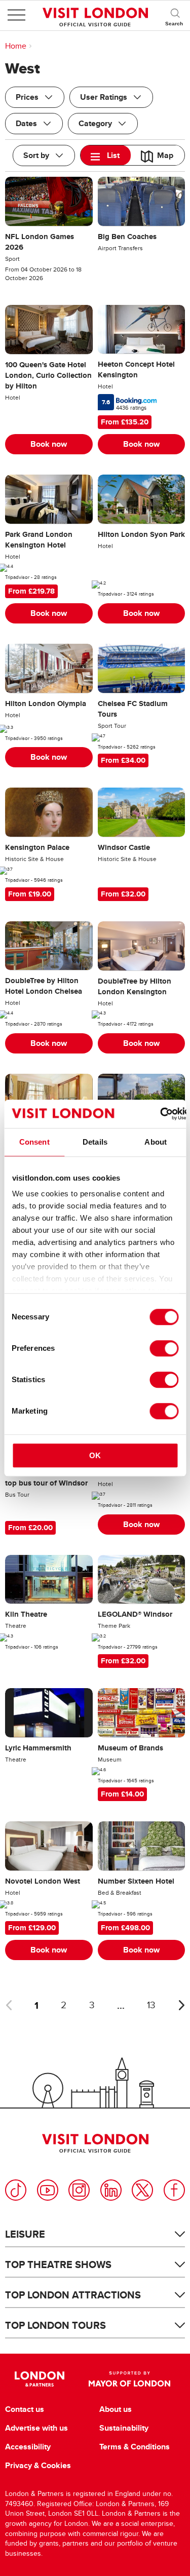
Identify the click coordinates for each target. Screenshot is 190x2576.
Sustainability (124, 2428)
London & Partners (40, 2379)
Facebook (174, 2190)
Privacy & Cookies (38, 2466)
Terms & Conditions (135, 2447)
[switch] (164, 1348)
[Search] (175, 15)
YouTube (48, 2190)
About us (116, 2409)
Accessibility (28, 2447)
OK (95, 1455)
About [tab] (156, 1142)
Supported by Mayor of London (130, 2379)
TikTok (16, 2190)
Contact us (25, 2409)
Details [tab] (95, 1142)
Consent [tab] (34, 1142)
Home (16, 46)
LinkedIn (111, 2190)
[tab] (106, 155)
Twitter (142, 2190)
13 (151, 2005)
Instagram (79, 2190)
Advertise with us (36, 2428)
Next (181, 2005)
